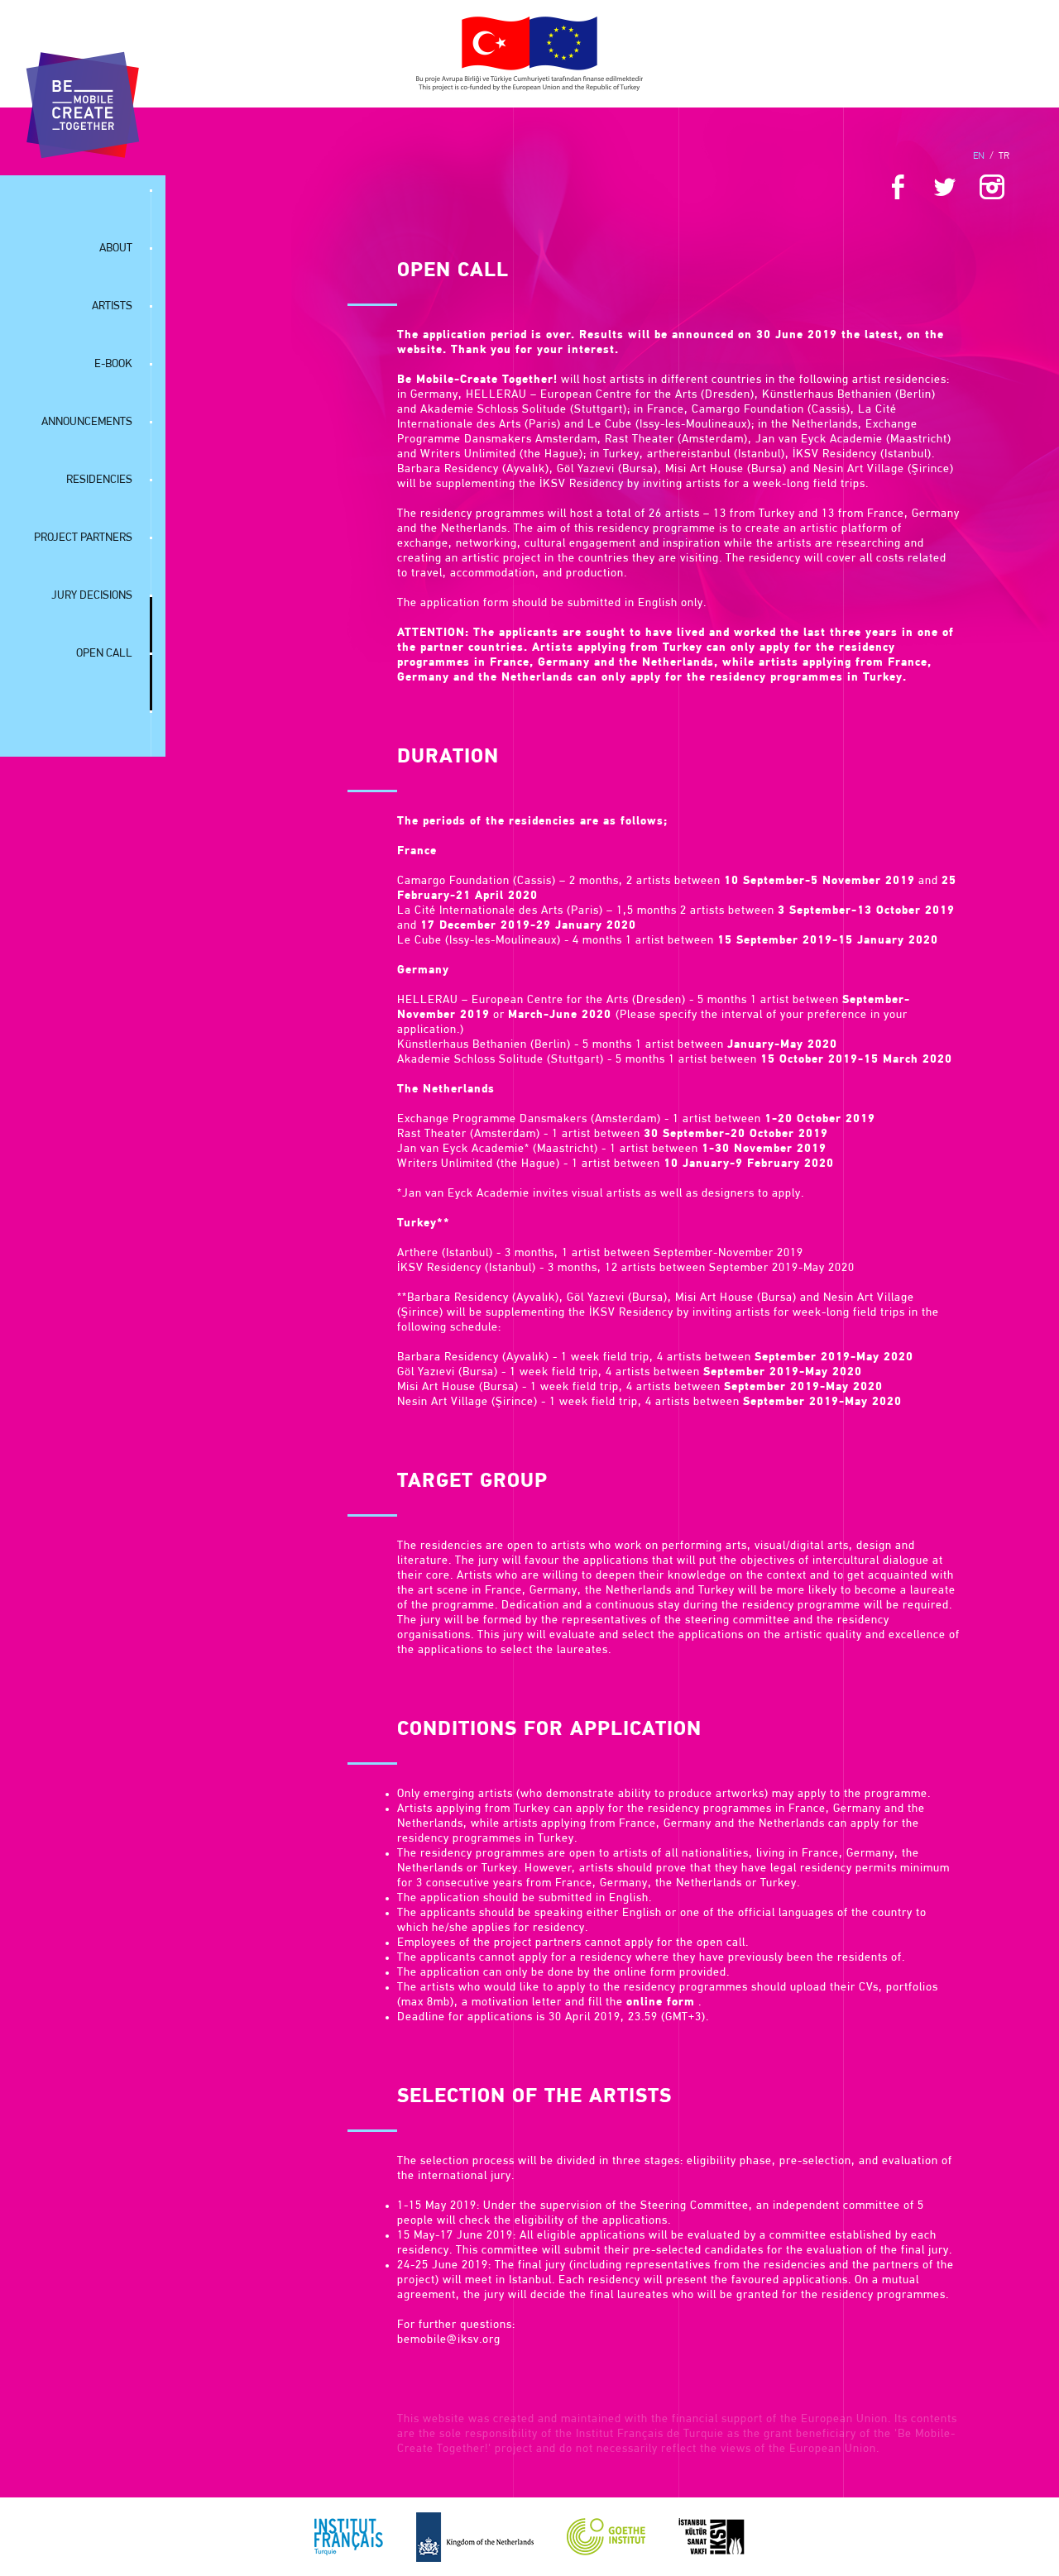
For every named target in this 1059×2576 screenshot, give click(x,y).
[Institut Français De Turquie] (349, 2537)
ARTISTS (112, 306)
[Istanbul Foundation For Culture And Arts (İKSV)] (712, 2537)
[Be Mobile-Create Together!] (83, 105)
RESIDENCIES (99, 480)
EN (979, 156)
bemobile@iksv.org (449, 2340)
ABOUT (116, 249)
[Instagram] (992, 190)
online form (661, 2002)
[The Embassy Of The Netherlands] (475, 2537)
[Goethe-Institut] (606, 2537)
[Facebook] (898, 190)
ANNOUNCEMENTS (87, 422)
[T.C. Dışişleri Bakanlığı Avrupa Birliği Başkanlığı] (529, 54)
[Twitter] (945, 190)
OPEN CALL (104, 654)
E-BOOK (113, 364)
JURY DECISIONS (92, 596)
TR (1004, 156)
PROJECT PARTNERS (83, 538)
